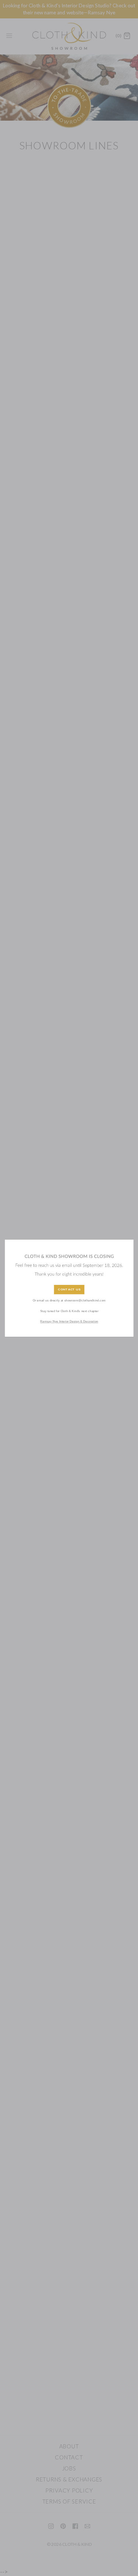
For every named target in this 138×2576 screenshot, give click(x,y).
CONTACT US (69, 1290)
